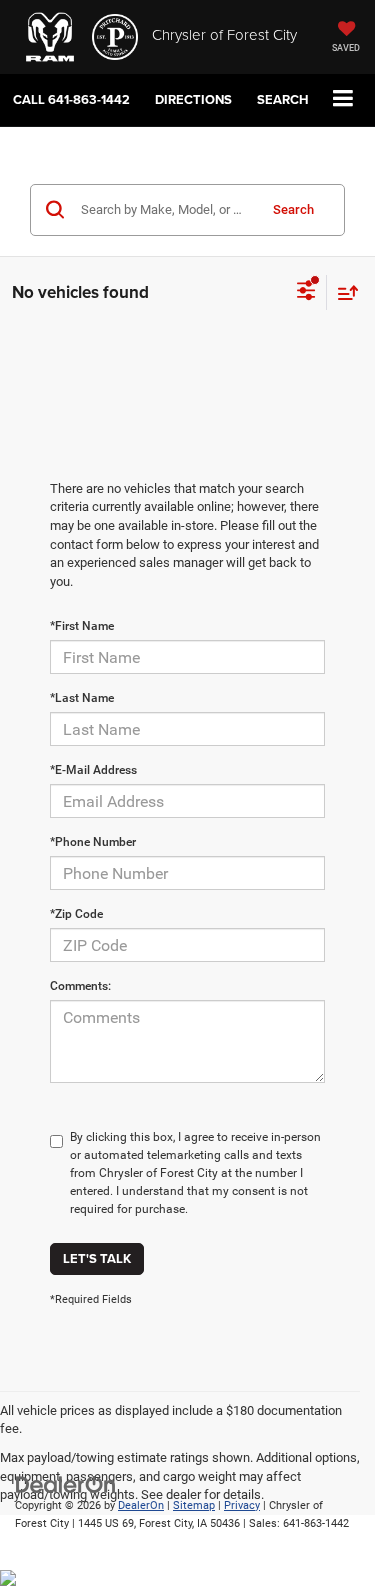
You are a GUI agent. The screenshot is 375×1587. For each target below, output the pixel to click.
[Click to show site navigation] (343, 99)
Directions (193, 99)
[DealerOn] (66, 1483)
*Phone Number (93, 842)
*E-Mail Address (93, 770)
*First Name (82, 626)
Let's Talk (97, 1258)
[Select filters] (306, 293)
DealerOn (141, 1505)
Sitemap (194, 1505)
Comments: (80, 986)
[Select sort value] (343, 292)
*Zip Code (76, 914)
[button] (71, 99)
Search (293, 209)
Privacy (242, 1505)
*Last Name (82, 698)
